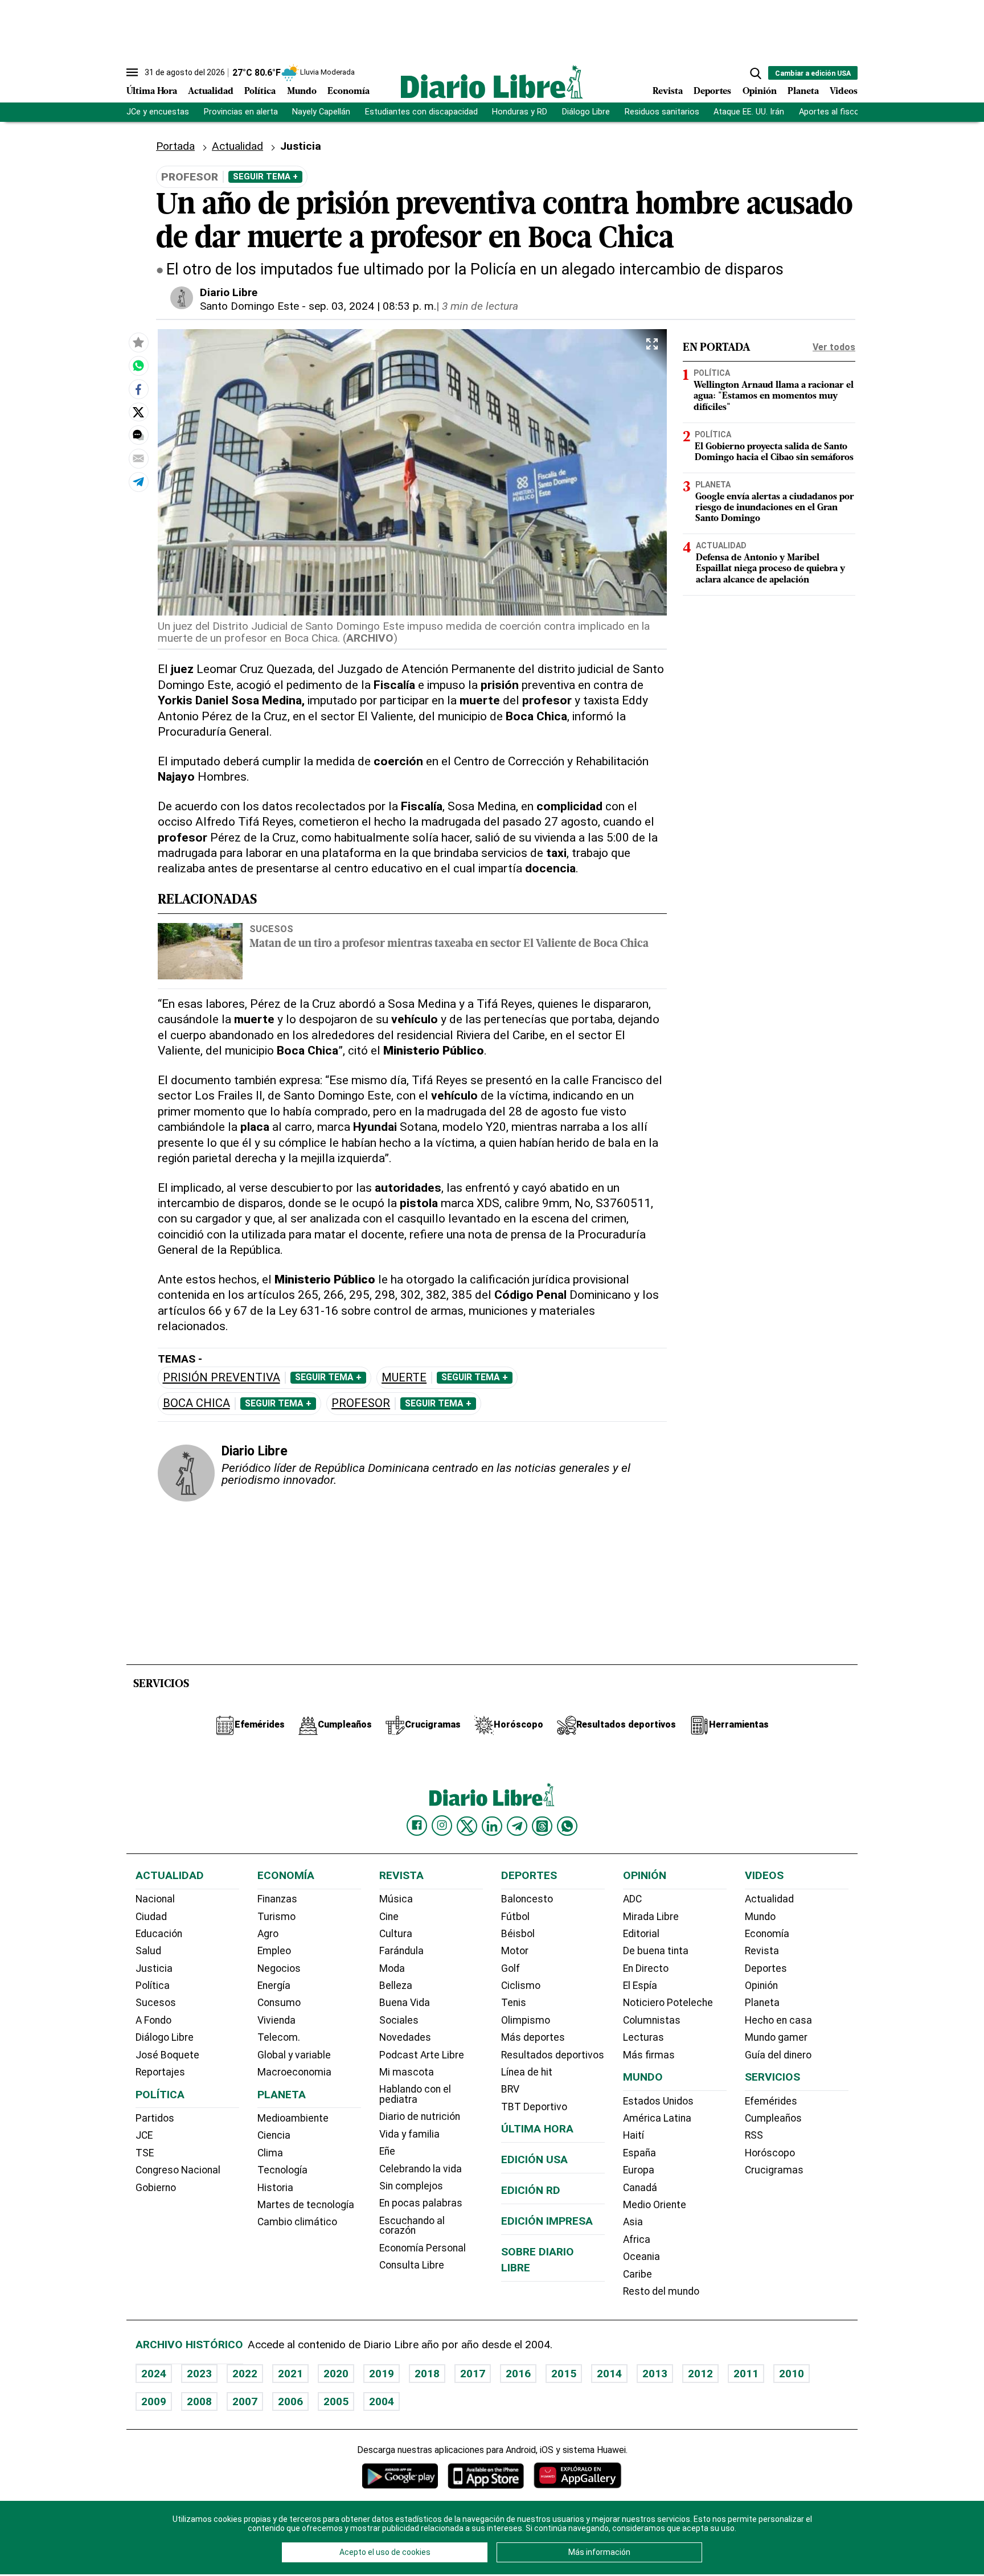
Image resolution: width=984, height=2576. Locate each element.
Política (260, 92)
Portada (175, 146)
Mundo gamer (776, 2037)
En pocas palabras (421, 2203)
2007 (245, 2401)
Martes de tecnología (306, 2205)
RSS (754, 2135)
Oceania (641, 2257)
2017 (473, 2374)
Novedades (405, 2037)
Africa (637, 2239)
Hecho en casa (778, 2020)
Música (396, 1899)
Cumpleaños (773, 2118)
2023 (199, 2374)
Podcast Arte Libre (422, 2055)
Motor (515, 1951)
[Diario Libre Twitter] (467, 1826)
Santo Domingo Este (249, 306)
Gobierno (156, 2188)
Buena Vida (405, 2003)
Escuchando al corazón (412, 2226)
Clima (270, 2153)
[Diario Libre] (492, 82)
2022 (245, 2374)
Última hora (537, 2129)
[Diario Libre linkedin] (492, 1826)
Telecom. (279, 2037)
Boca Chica (196, 1403)
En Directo (646, 1968)
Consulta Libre (412, 2265)
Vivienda (276, 2020)
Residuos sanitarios (662, 112)
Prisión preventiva (222, 1378)
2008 (199, 2401)
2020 (336, 2374)
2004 (382, 2401)
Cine (389, 1917)
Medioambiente (293, 2118)
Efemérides (771, 2101)
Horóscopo (770, 2153)
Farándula (401, 1951)
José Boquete (167, 2055)
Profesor (361, 1403)
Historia (275, 2188)
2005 (336, 2401)
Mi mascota (407, 2072)
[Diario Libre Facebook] (417, 1826)
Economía (348, 92)
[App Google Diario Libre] (400, 2475)
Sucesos (271, 929)
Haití (634, 2135)
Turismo (276, 1917)
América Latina (657, 2118)
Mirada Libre (651, 1917)
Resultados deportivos (553, 2055)
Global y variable (294, 2055)
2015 (564, 2374)
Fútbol (515, 1917)
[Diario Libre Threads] (542, 1826)
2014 (609, 2374)
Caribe (637, 2274)
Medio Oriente (655, 2205)
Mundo (302, 92)
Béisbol (518, 1934)
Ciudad (151, 1917)
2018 (427, 2374)
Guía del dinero (778, 2055)
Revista (668, 92)
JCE (144, 2135)
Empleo (274, 1951)
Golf (511, 1968)
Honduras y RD (520, 112)
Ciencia (274, 2135)
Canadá (640, 2188)
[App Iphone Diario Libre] (486, 2475)
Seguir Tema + (265, 177)
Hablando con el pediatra (415, 2094)
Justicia (154, 1968)
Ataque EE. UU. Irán (749, 112)
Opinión (760, 92)
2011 (746, 2374)
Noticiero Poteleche (668, 2003)
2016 (518, 2374)
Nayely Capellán (321, 112)
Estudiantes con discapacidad (421, 112)
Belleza (396, 1986)
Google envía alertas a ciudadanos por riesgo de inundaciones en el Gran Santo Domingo (775, 508)
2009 (154, 2401)
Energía (274, 1986)
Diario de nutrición (420, 2116)
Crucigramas (774, 2170)
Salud (148, 1951)
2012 (700, 2374)
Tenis (514, 2003)
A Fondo (153, 2020)
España (639, 2153)
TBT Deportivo (534, 2107)
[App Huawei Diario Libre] (577, 2475)
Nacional (155, 1899)
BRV (510, 2089)
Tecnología (282, 2170)
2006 (290, 2401)
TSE (145, 2153)
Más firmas (649, 2055)
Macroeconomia (294, 2072)
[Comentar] (138, 436)
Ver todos (834, 347)
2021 (290, 2374)
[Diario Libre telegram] (517, 1826)
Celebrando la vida (421, 2169)
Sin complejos (411, 2186)
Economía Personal (423, 2248)
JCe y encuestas (158, 112)
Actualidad (211, 92)
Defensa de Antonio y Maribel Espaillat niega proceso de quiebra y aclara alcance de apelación (770, 569)
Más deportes (533, 2037)
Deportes (712, 92)
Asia (633, 2222)
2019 (382, 2374)
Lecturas (643, 2037)
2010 (792, 2374)
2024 (154, 2374)
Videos (844, 92)
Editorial (641, 1934)
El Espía (640, 1986)
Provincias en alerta (241, 112)
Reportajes (160, 2072)
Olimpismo (526, 2020)
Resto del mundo (661, 2291)
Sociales (399, 2020)
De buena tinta (656, 1951)
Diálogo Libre (586, 112)
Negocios (279, 1968)
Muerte (404, 1378)
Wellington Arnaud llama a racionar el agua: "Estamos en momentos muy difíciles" (774, 397)
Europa (639, 2170)
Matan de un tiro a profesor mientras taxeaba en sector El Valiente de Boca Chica (449, 944)
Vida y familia (409, 2134)
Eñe (387, 2151)
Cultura (396, 1934)
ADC (632, 1899)
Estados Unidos (658, 2101)
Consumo (279, 2003)
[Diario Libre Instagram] (442, 1826)
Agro (268, 1934)
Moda (392, 1968)
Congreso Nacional (178, 2170)
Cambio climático (297, 2222)
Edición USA (534, 2159)
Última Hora (152, 92)
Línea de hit (527, 2072)
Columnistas (652, 2020)
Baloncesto (527, 1899)
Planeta (803, 92)
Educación (159, 1934)
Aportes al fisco (829, 112)
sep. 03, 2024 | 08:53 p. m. (372, 306)
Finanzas (277, 1899)
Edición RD (531, 2190)
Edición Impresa (547, 2221)
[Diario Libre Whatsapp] (567, 1826)
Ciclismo (521, 1986)
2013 (655, 2374)
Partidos (155, 2118)
